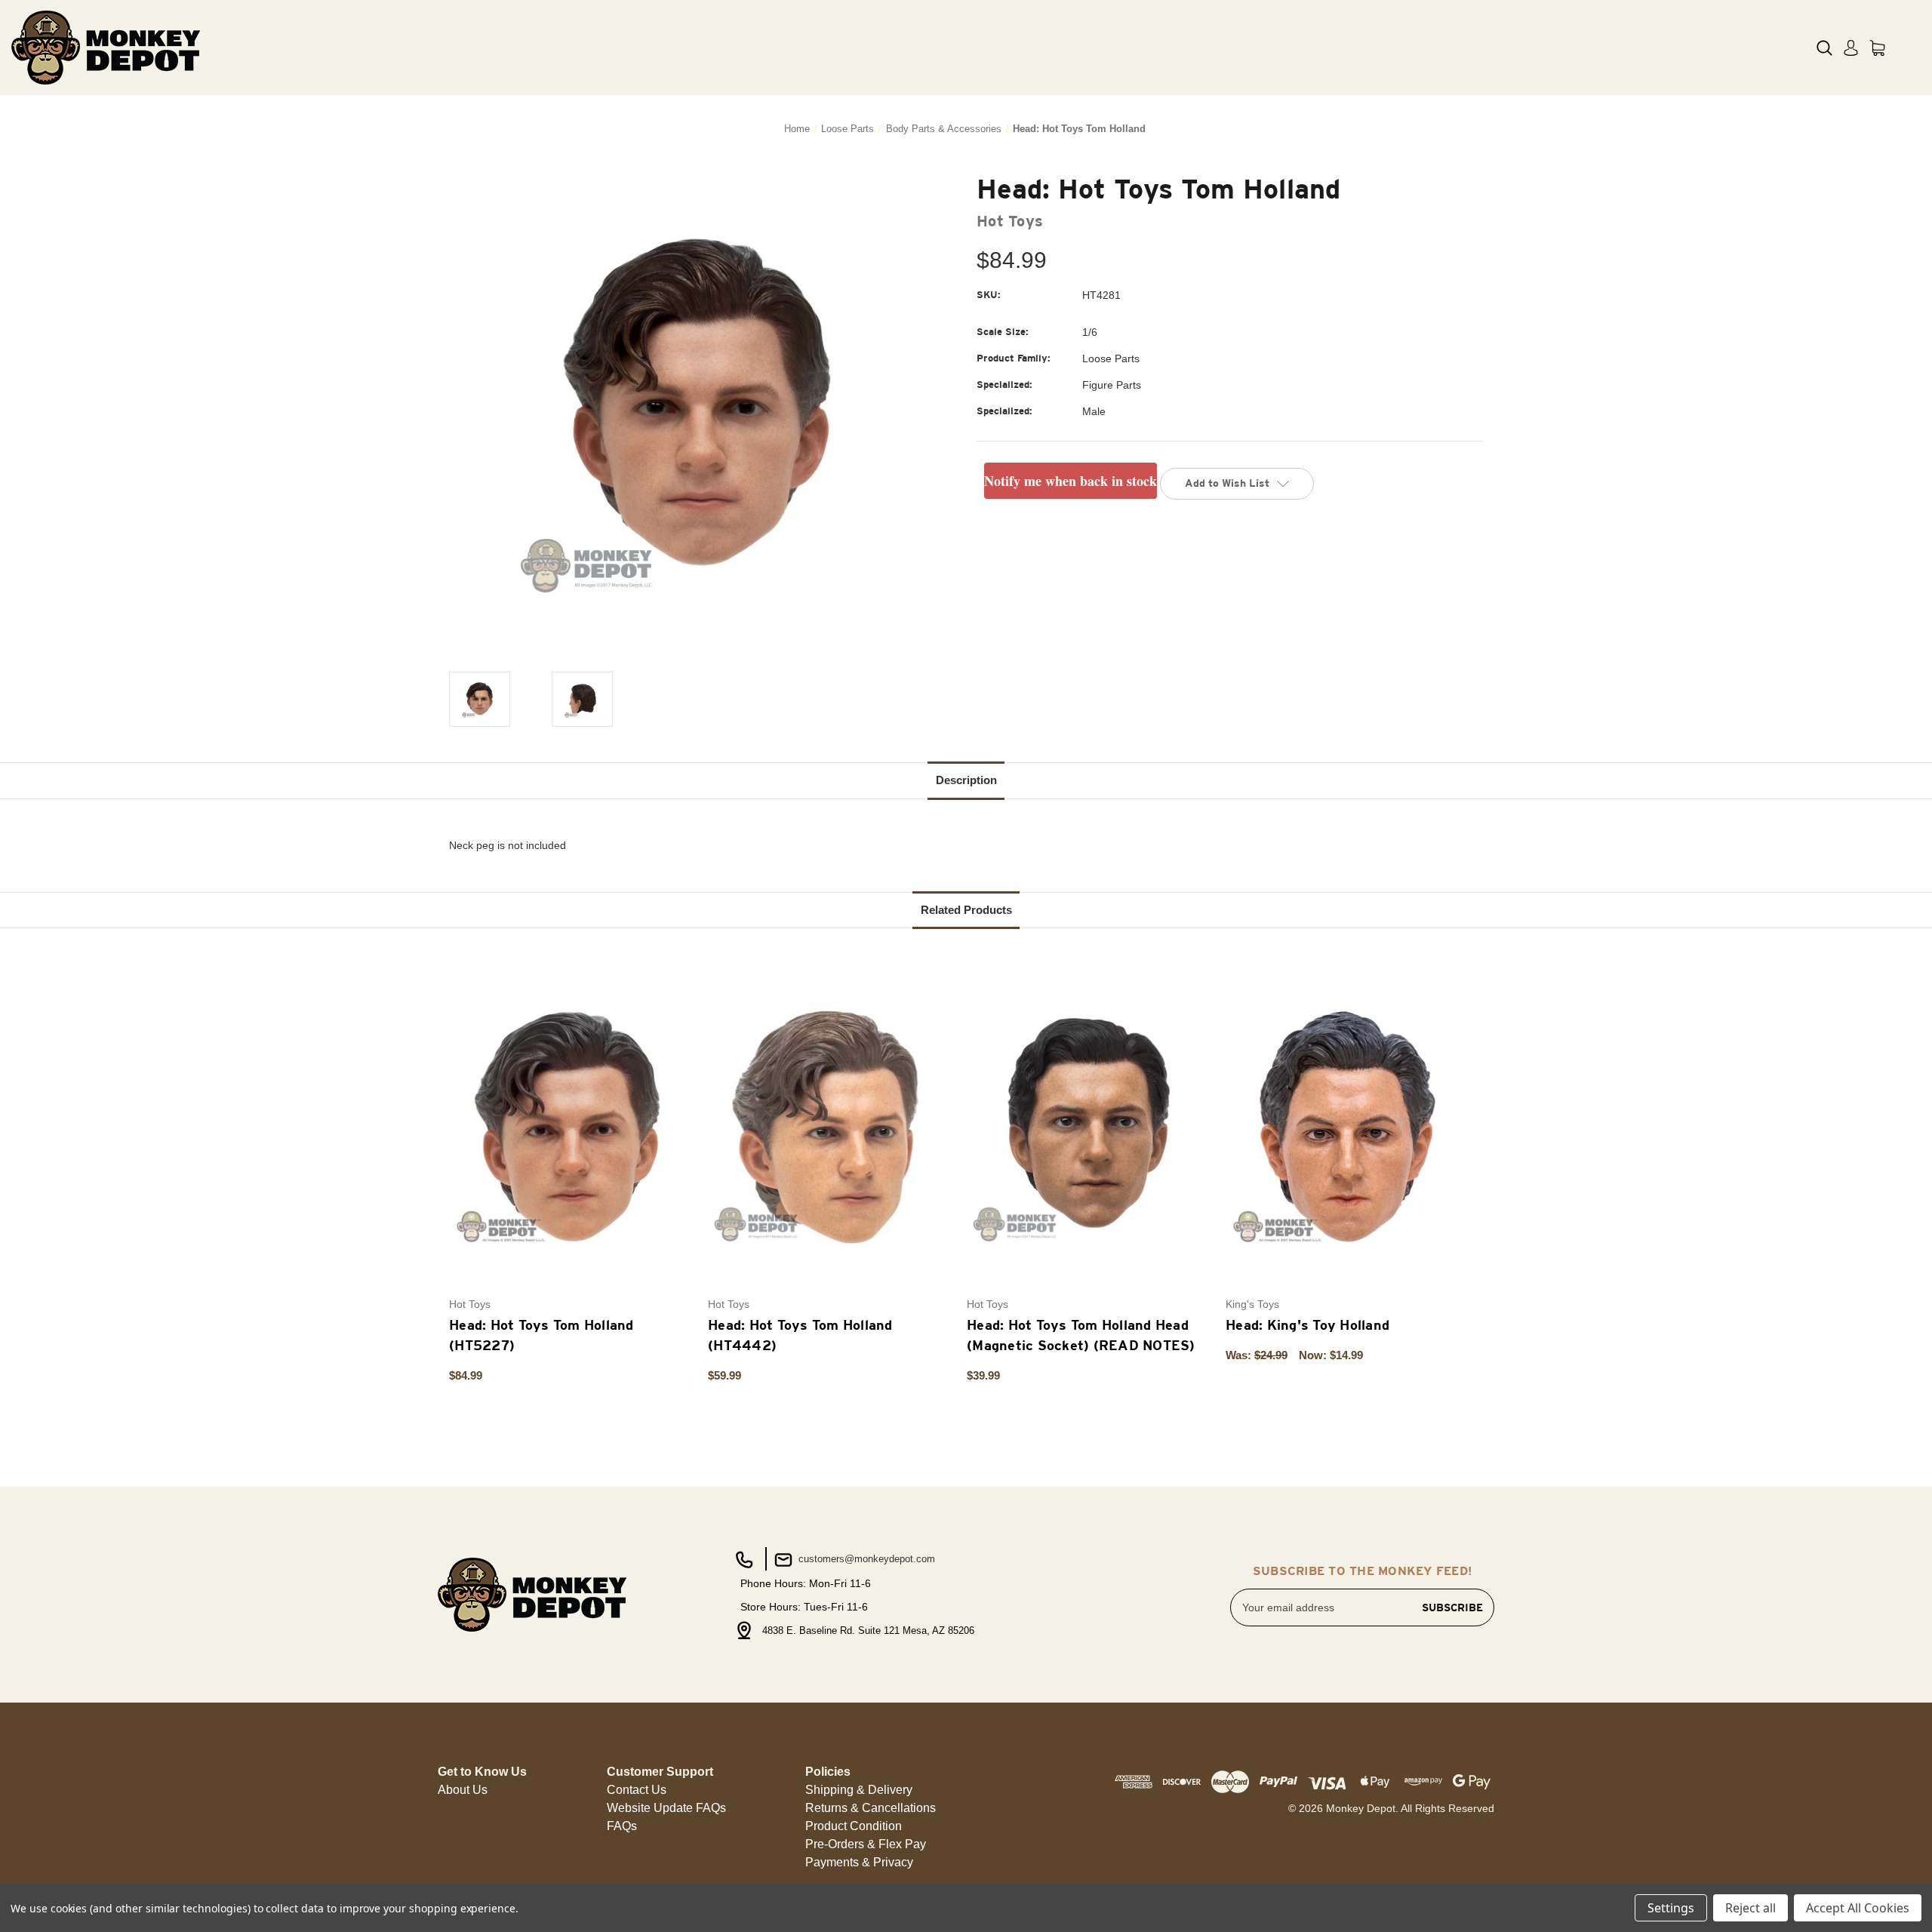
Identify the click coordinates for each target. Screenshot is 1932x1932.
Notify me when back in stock (1071, 481)
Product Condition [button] (854, 1826)
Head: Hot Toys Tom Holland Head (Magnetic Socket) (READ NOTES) (1081, 1335)
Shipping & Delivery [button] (859, 1790)
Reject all (1750, 1908)
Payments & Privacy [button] (859, 1862)
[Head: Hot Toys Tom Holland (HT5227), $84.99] (571, 1126)
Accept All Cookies (1858, 1908)
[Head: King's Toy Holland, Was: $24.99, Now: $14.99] (1347, 1126)
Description (966, 780)
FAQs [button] (622, 1826)
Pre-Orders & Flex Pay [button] (866, 1844)
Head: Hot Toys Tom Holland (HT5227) (541, 1335)
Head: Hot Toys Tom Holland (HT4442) (800, 1335)
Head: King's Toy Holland (1307, 1325)
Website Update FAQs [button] (666, 1808)
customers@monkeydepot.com (865, 1559)
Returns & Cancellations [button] (871, 1808)
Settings (1671, 1908)
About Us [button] (463, 1790)
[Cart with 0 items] (1877, 48)
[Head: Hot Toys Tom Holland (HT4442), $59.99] (829, 1126)
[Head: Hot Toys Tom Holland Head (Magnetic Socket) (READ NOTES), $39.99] (1088, 1126)
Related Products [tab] (966, 910)
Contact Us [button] (637, 1790)
